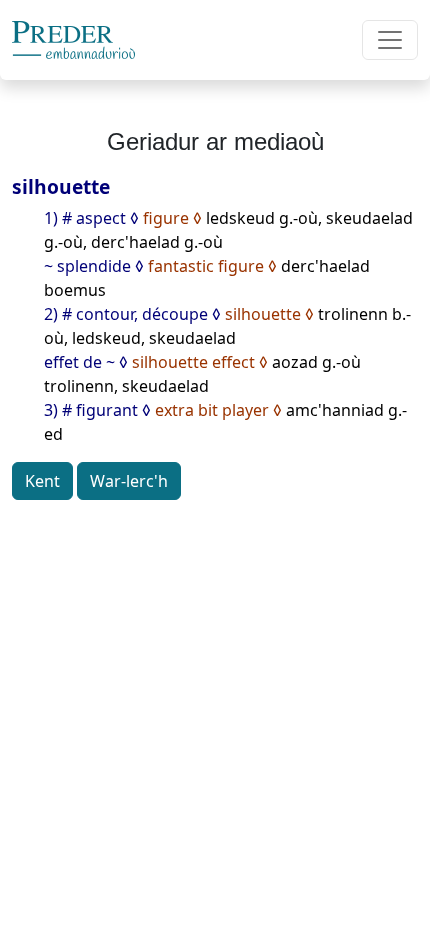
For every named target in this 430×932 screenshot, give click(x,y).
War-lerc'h (129, 481)
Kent (42, 481)
